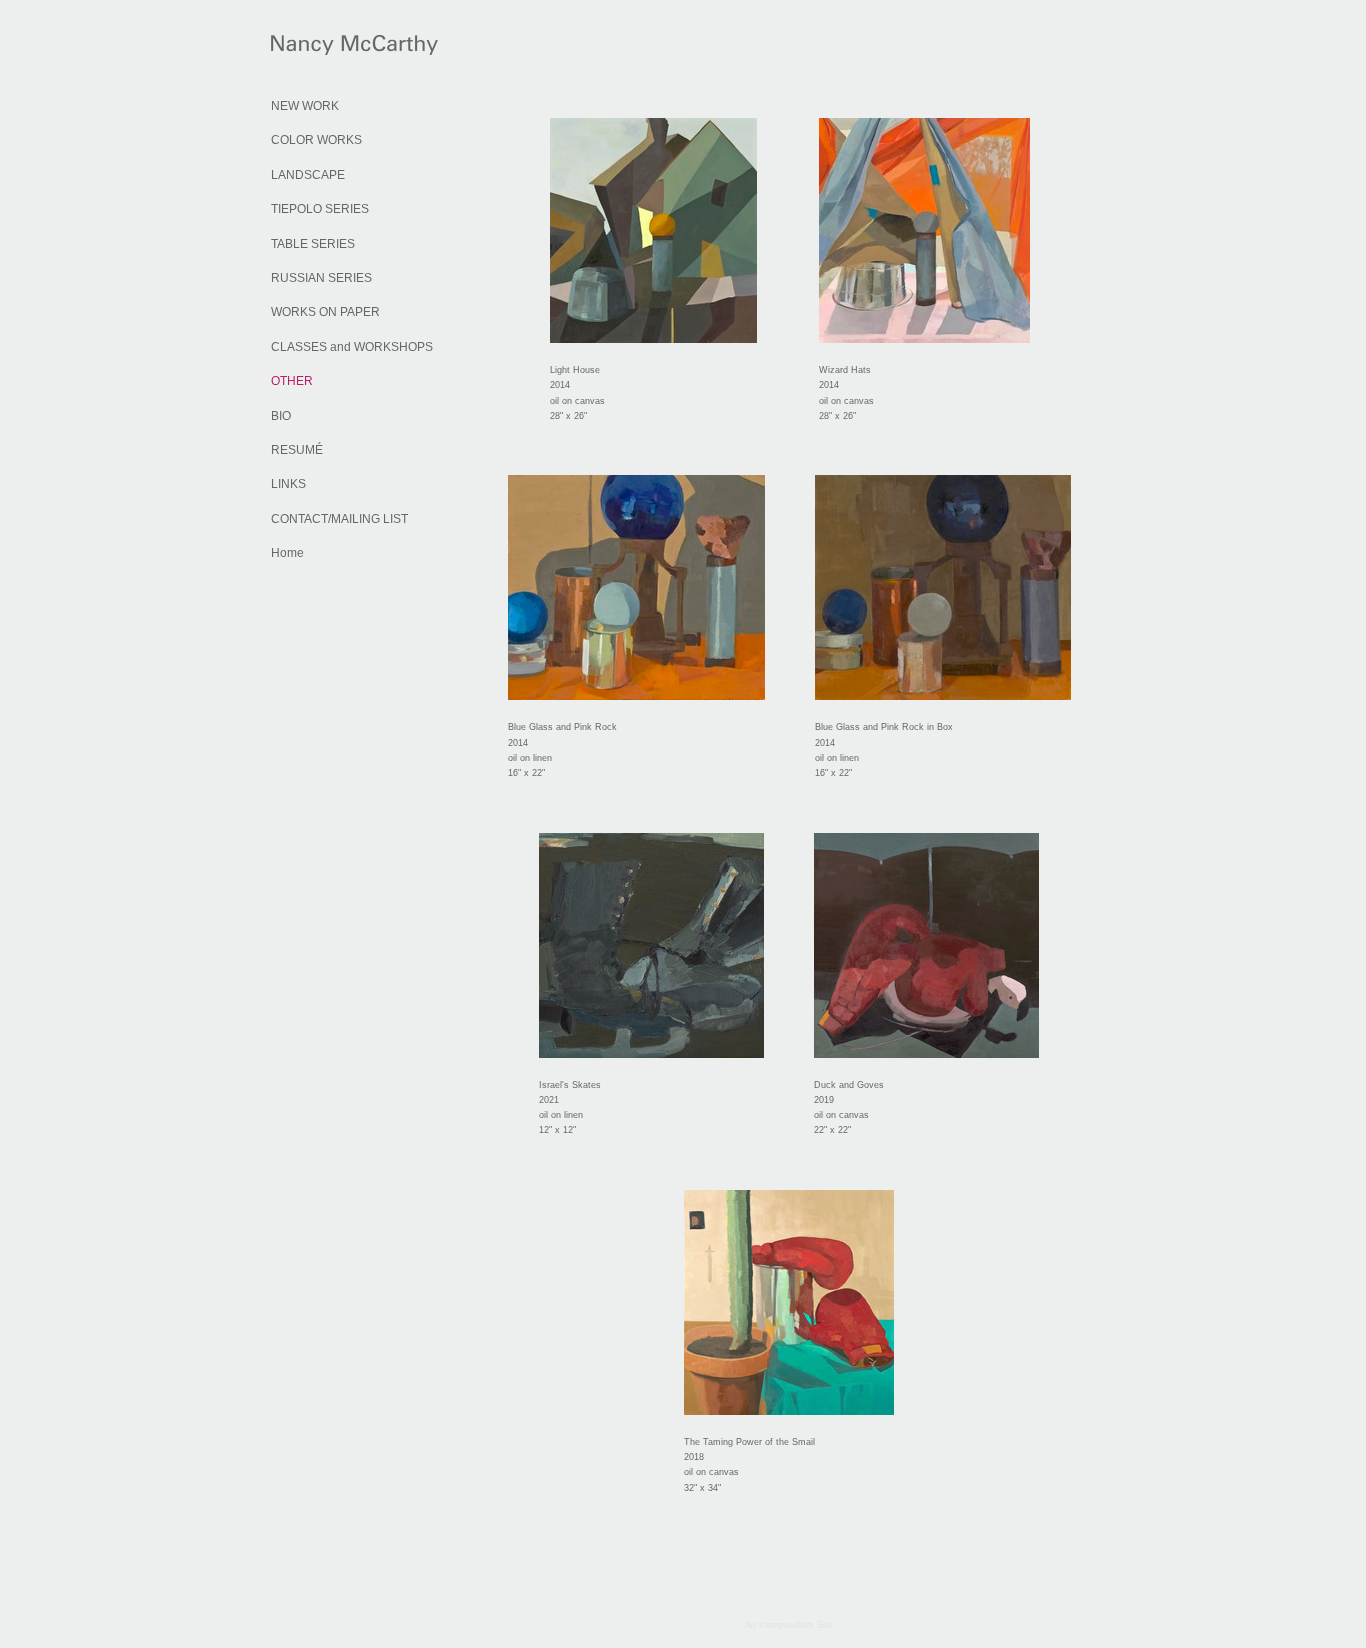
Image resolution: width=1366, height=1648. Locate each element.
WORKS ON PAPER (325, 312)
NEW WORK (305, 106)
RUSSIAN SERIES (321, 278)
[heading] (321, 48)
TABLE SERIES (313, 244)
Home (287, 553)
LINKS (288, 484)
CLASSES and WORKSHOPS (352, 347)
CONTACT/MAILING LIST (339, 519)
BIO (281, 416)
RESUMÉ (297, 450)
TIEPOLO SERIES (320, 209)
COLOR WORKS (316, 140)
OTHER (292, 381)
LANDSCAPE (308, 175)
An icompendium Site (789, 1625)
